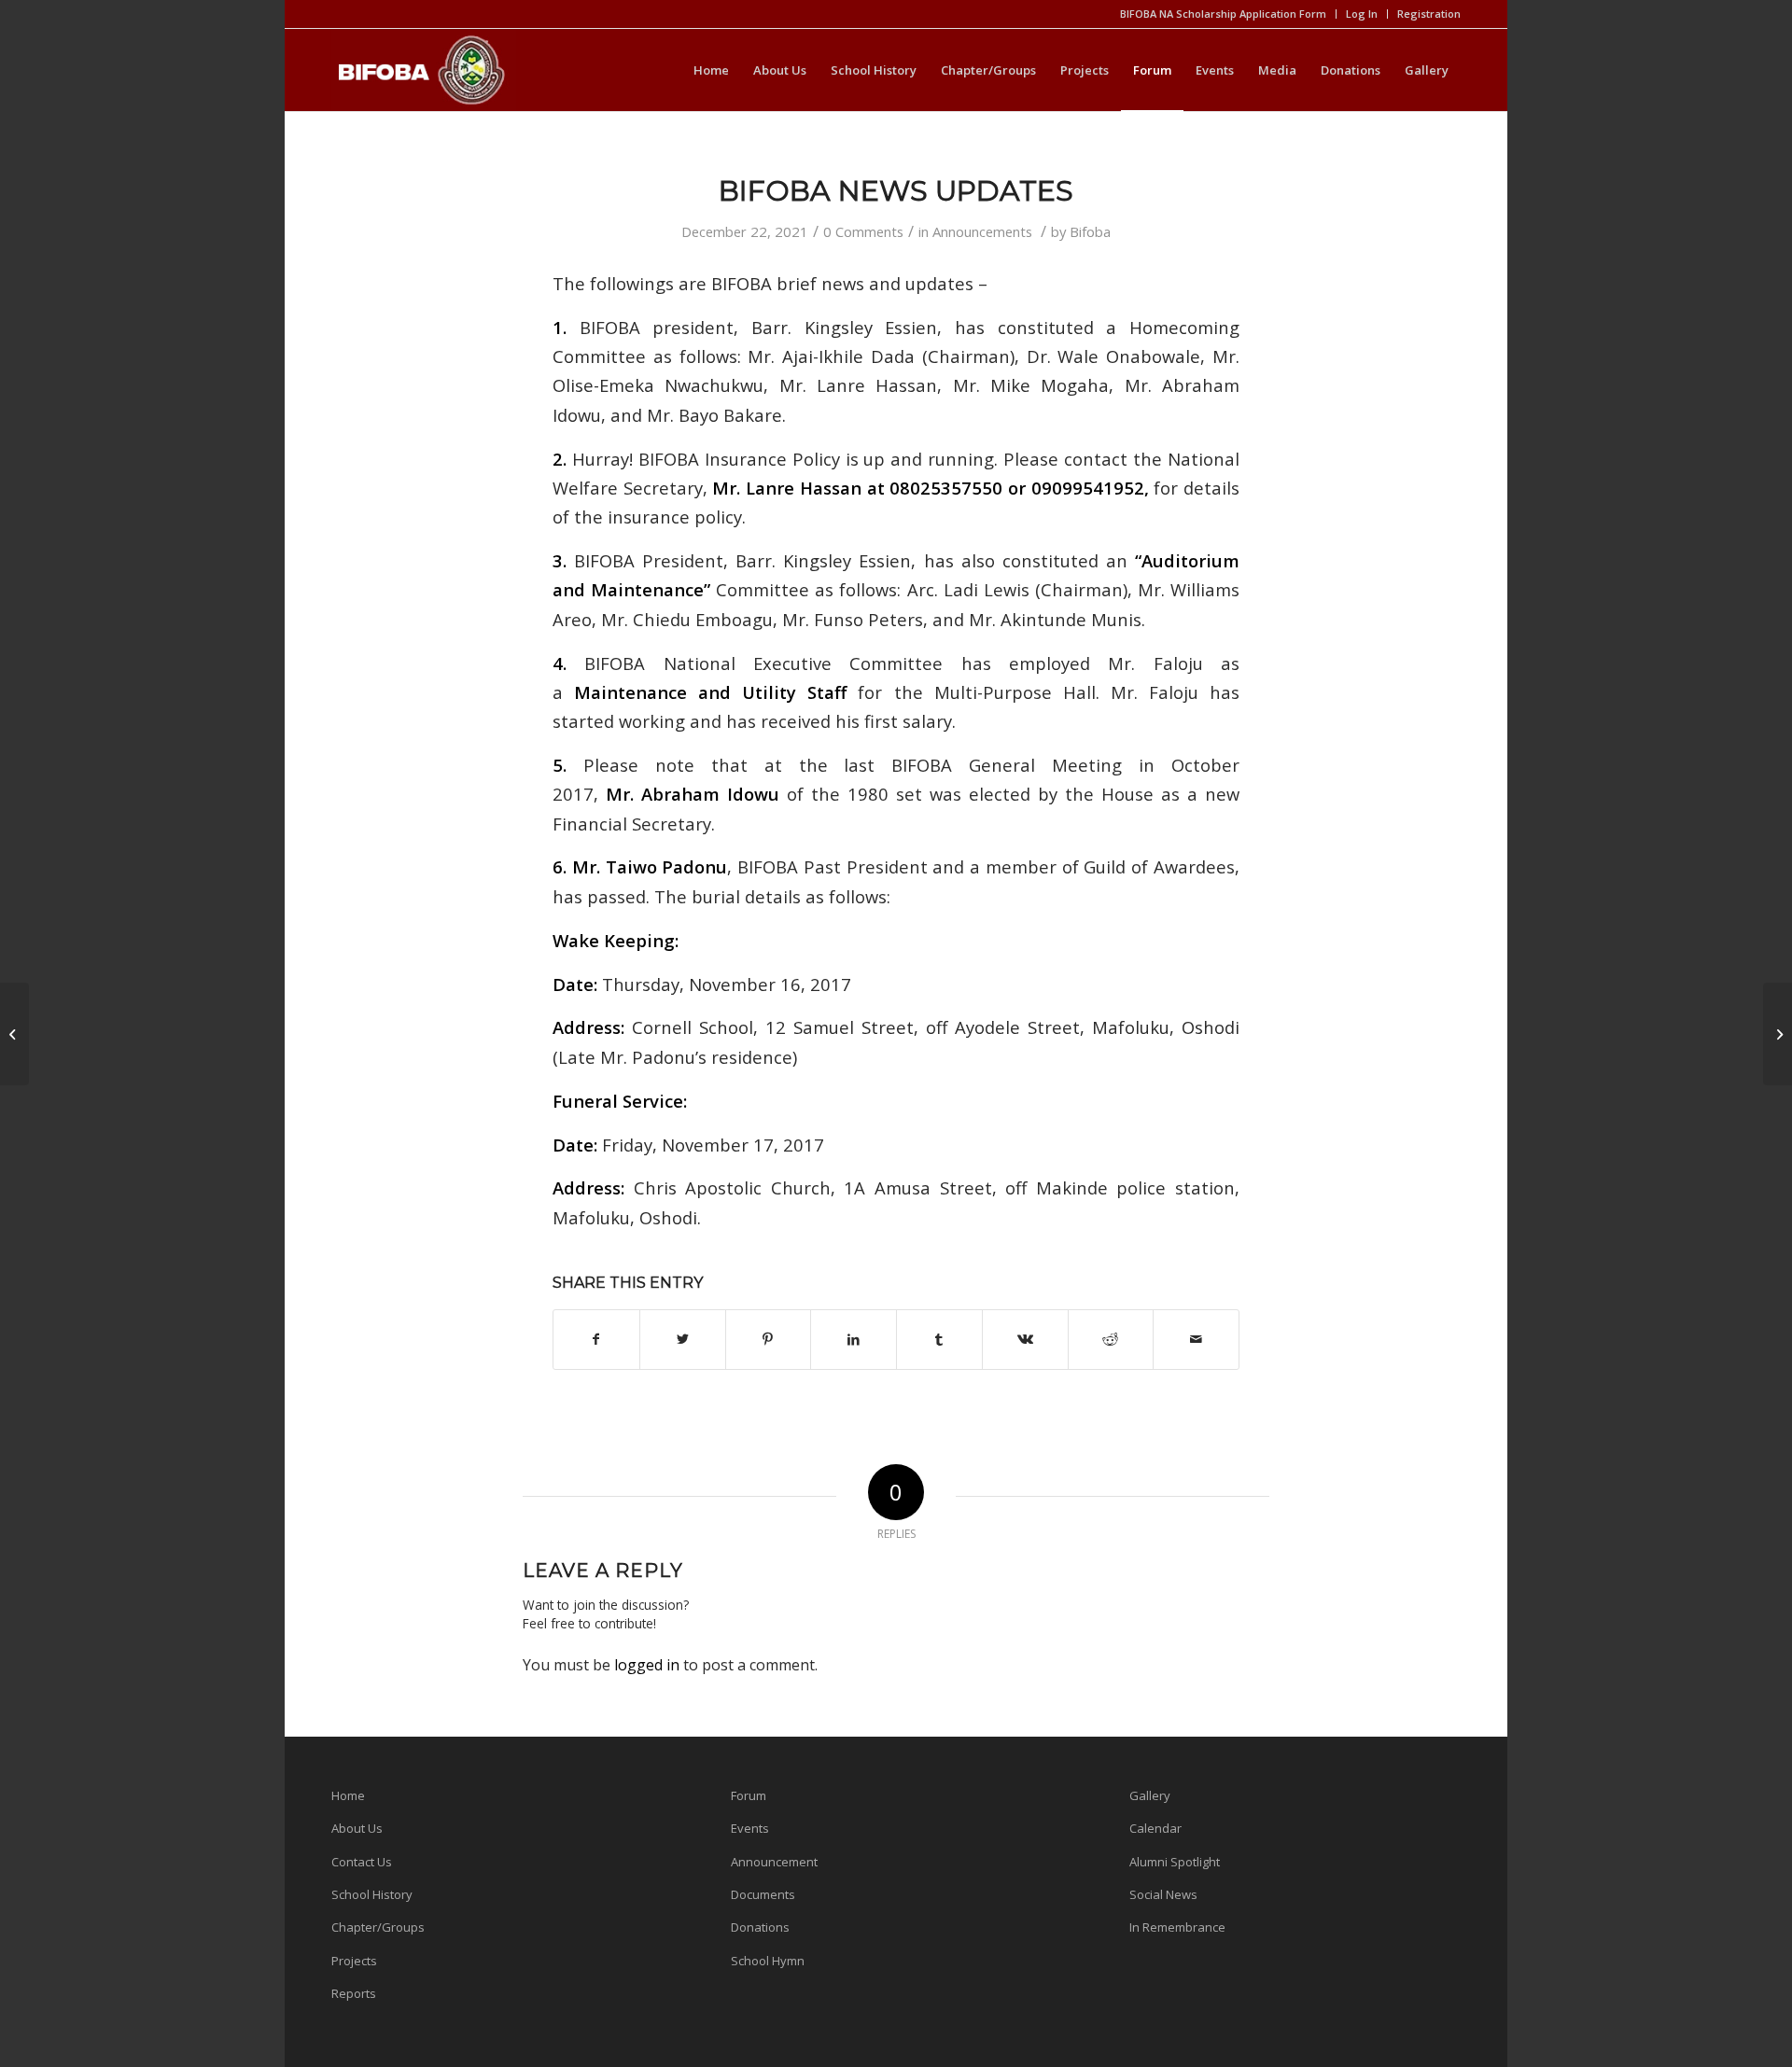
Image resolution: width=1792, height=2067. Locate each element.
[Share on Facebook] (596, 1339)
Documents (763, 1894)
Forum (749, 1795)
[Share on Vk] (1025, 1339)
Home (348, 1795)
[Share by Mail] (1196, 1339)
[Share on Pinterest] (769, 1339)
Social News (1163, 1894)
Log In (1362, 14)
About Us (357, 1828)
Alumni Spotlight (1175, 1862)
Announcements (982, 231)
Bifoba (1090, 231)
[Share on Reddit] (1111, 1339)
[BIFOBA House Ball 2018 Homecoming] (14, 1034)
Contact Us (362, 1862)
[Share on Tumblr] (939, 1339)
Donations (760, 1927)
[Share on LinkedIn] (854, 1339)
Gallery (1150, 1795)
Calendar (1155, 1828)
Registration (1429, 14)
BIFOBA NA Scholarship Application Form (1223, 14)
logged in (647, 1665)
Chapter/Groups (378, 1927)
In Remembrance (1177, 1927)
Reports (354, 1993)
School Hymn (768, 1961)
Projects (354, 1961)
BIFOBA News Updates (896, 191)
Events (750, 1828)
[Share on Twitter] (683, 1339)
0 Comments (863, 231)
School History (372, 1894)
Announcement (774, 1862)
